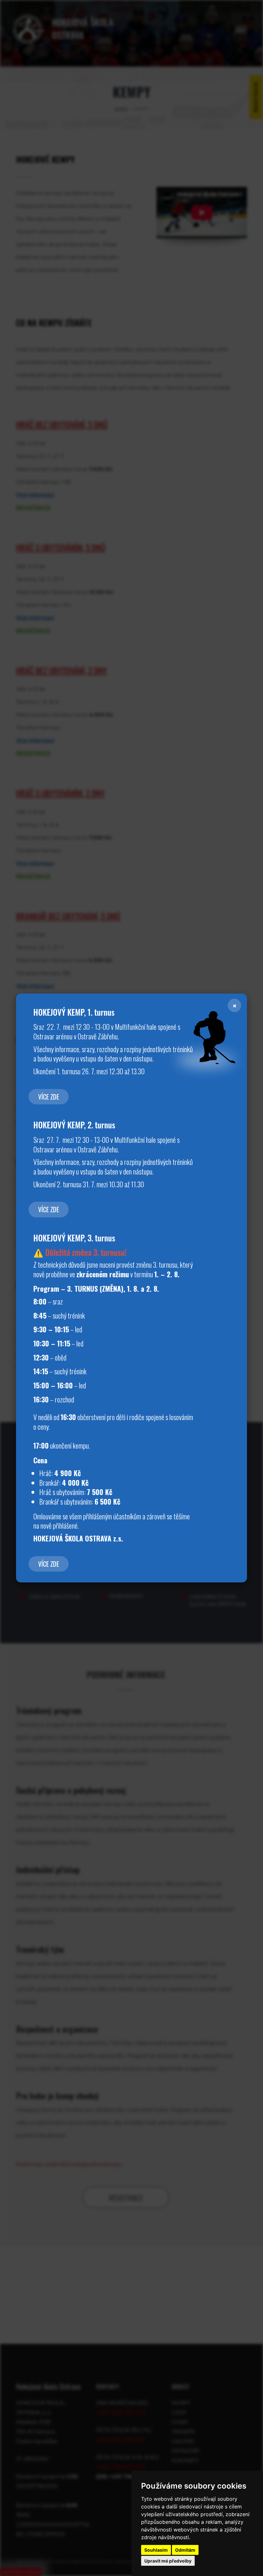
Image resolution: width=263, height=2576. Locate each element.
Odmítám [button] (185, 2550)
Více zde (49, 1097)
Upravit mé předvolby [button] (168, 2561)
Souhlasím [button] (156, 2550)
